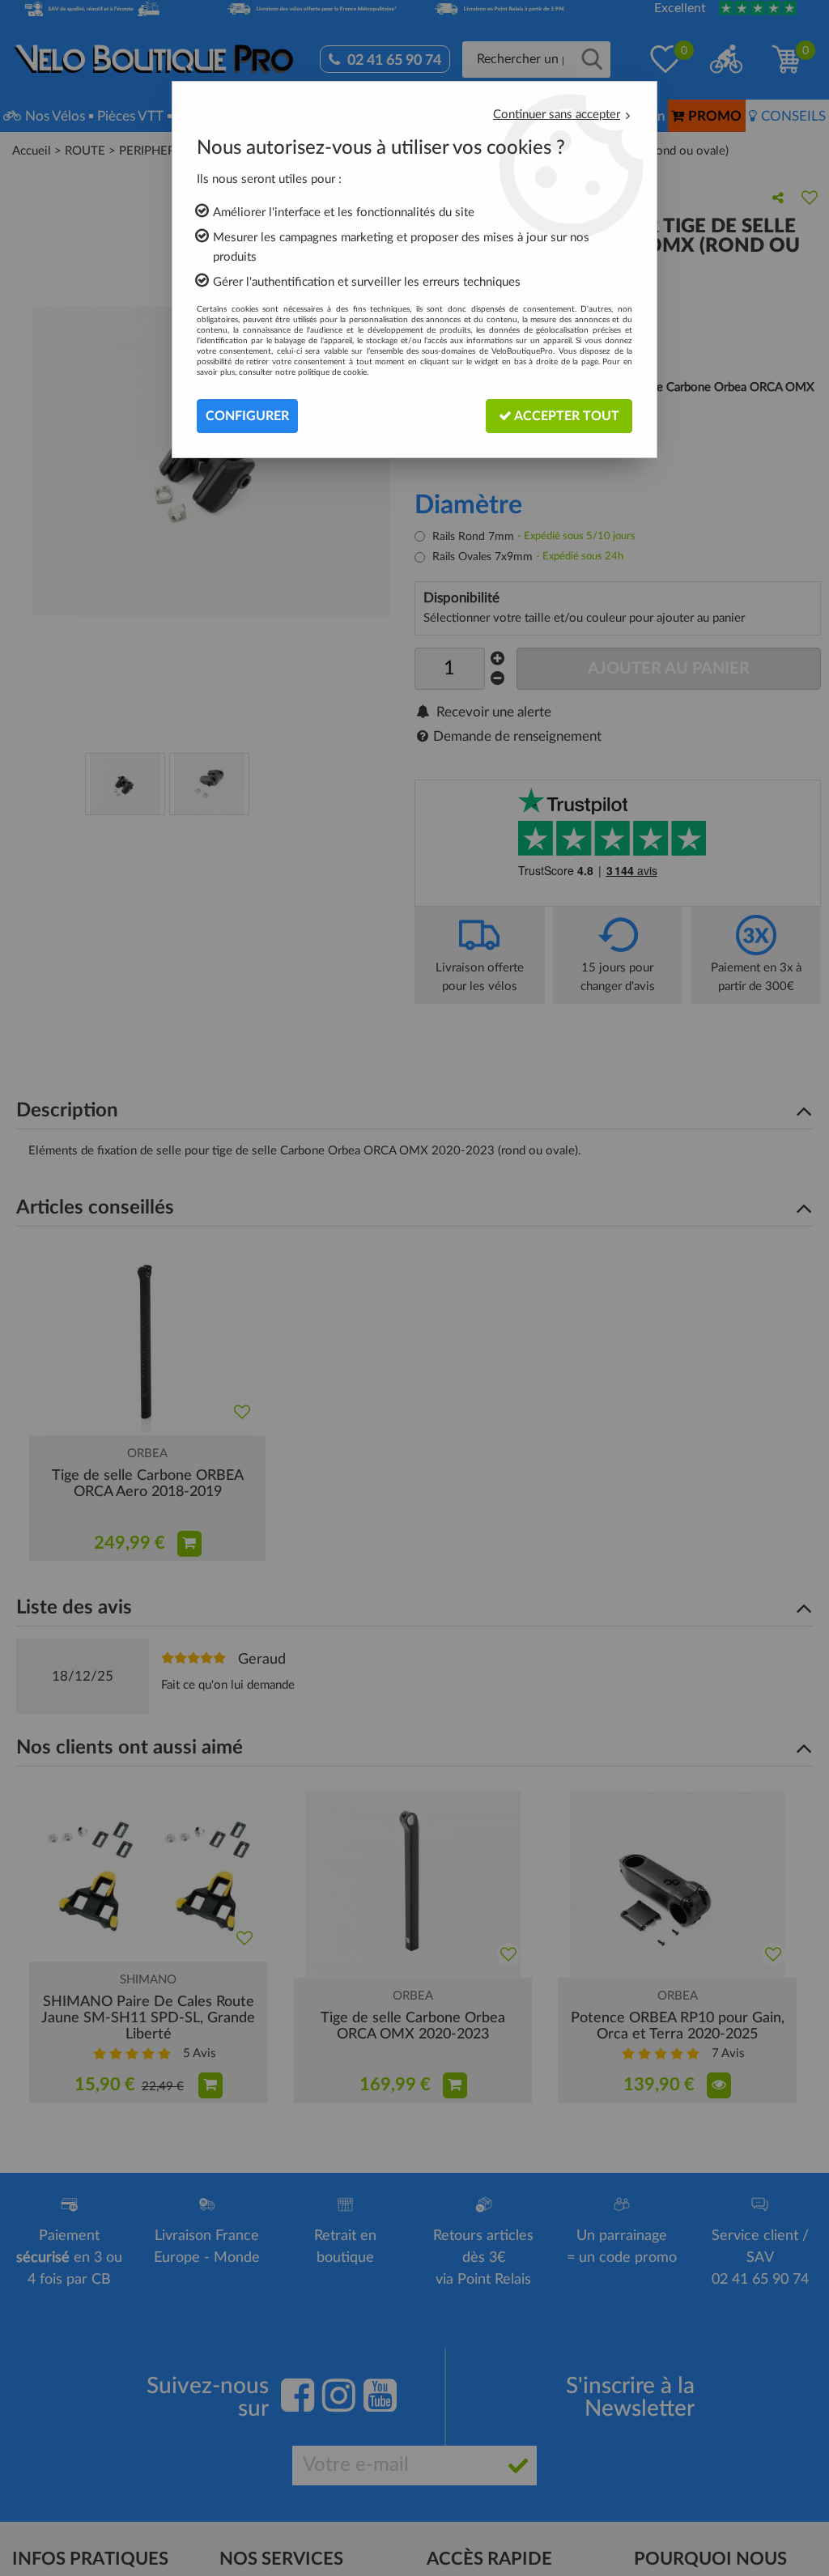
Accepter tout (565, 416)
